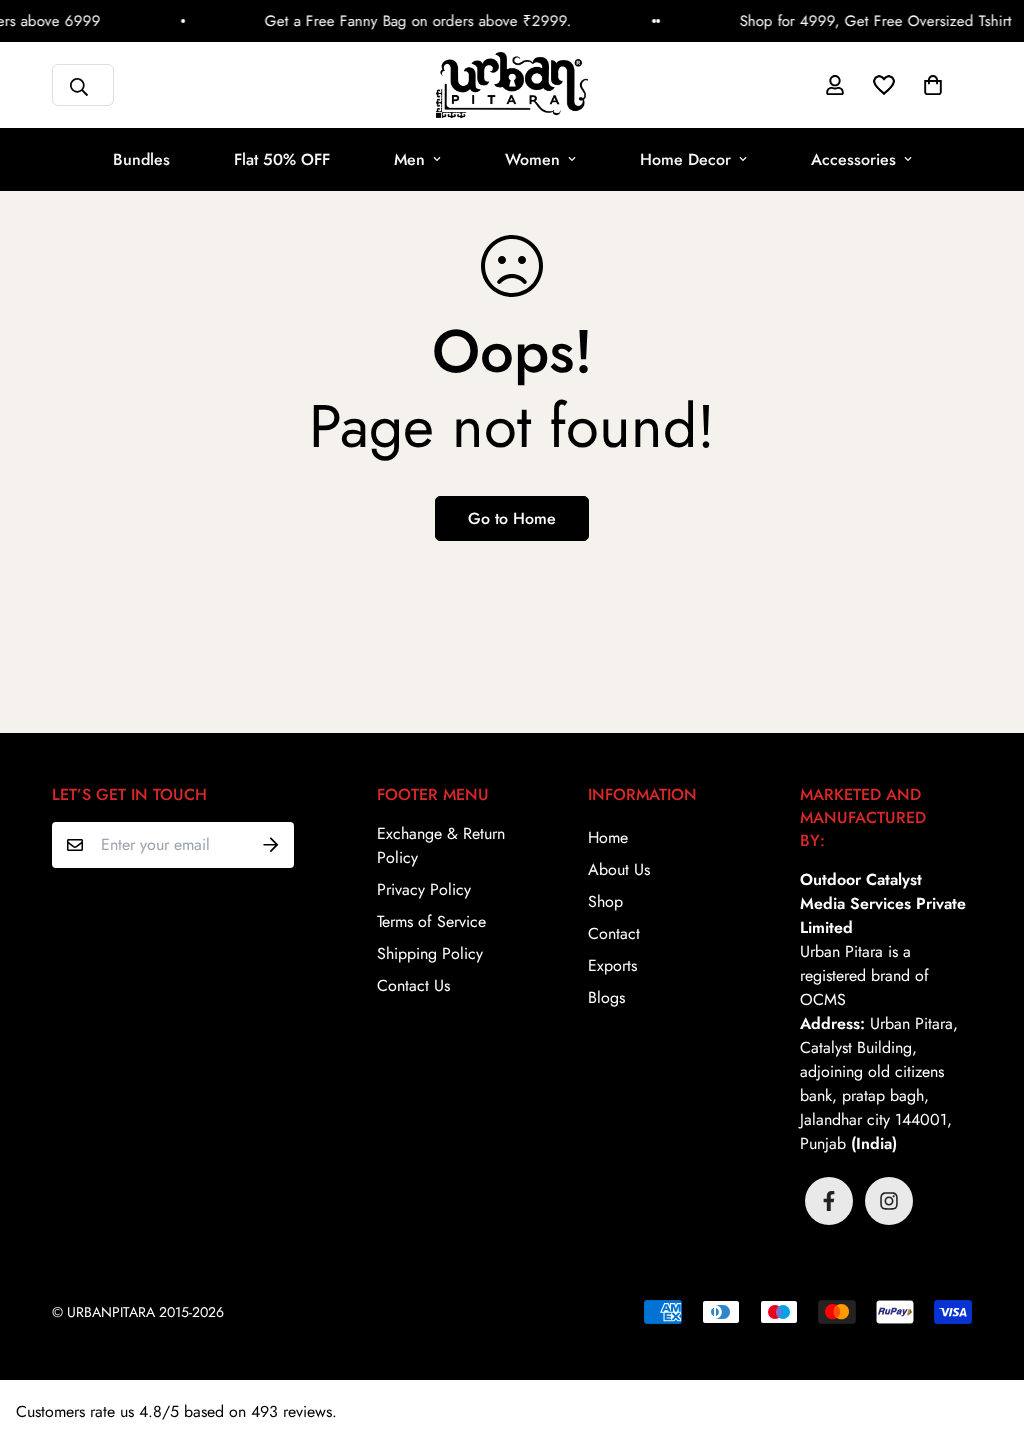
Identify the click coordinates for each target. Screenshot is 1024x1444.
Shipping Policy (430, 953)
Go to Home (512, 518)
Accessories (853, 159)
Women (532, 159)
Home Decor (685, 159)
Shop (605, 901)
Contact (614, 933)
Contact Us (413, 985)
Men (409, 159)
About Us (619, 869)
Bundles (141, 159)
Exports (612, 965)
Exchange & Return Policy (441, 845)
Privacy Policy (424, 889)
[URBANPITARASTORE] (512, 85)
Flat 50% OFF (282, 159)
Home (608, 837)
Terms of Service (431, 921)
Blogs (606, 997)
